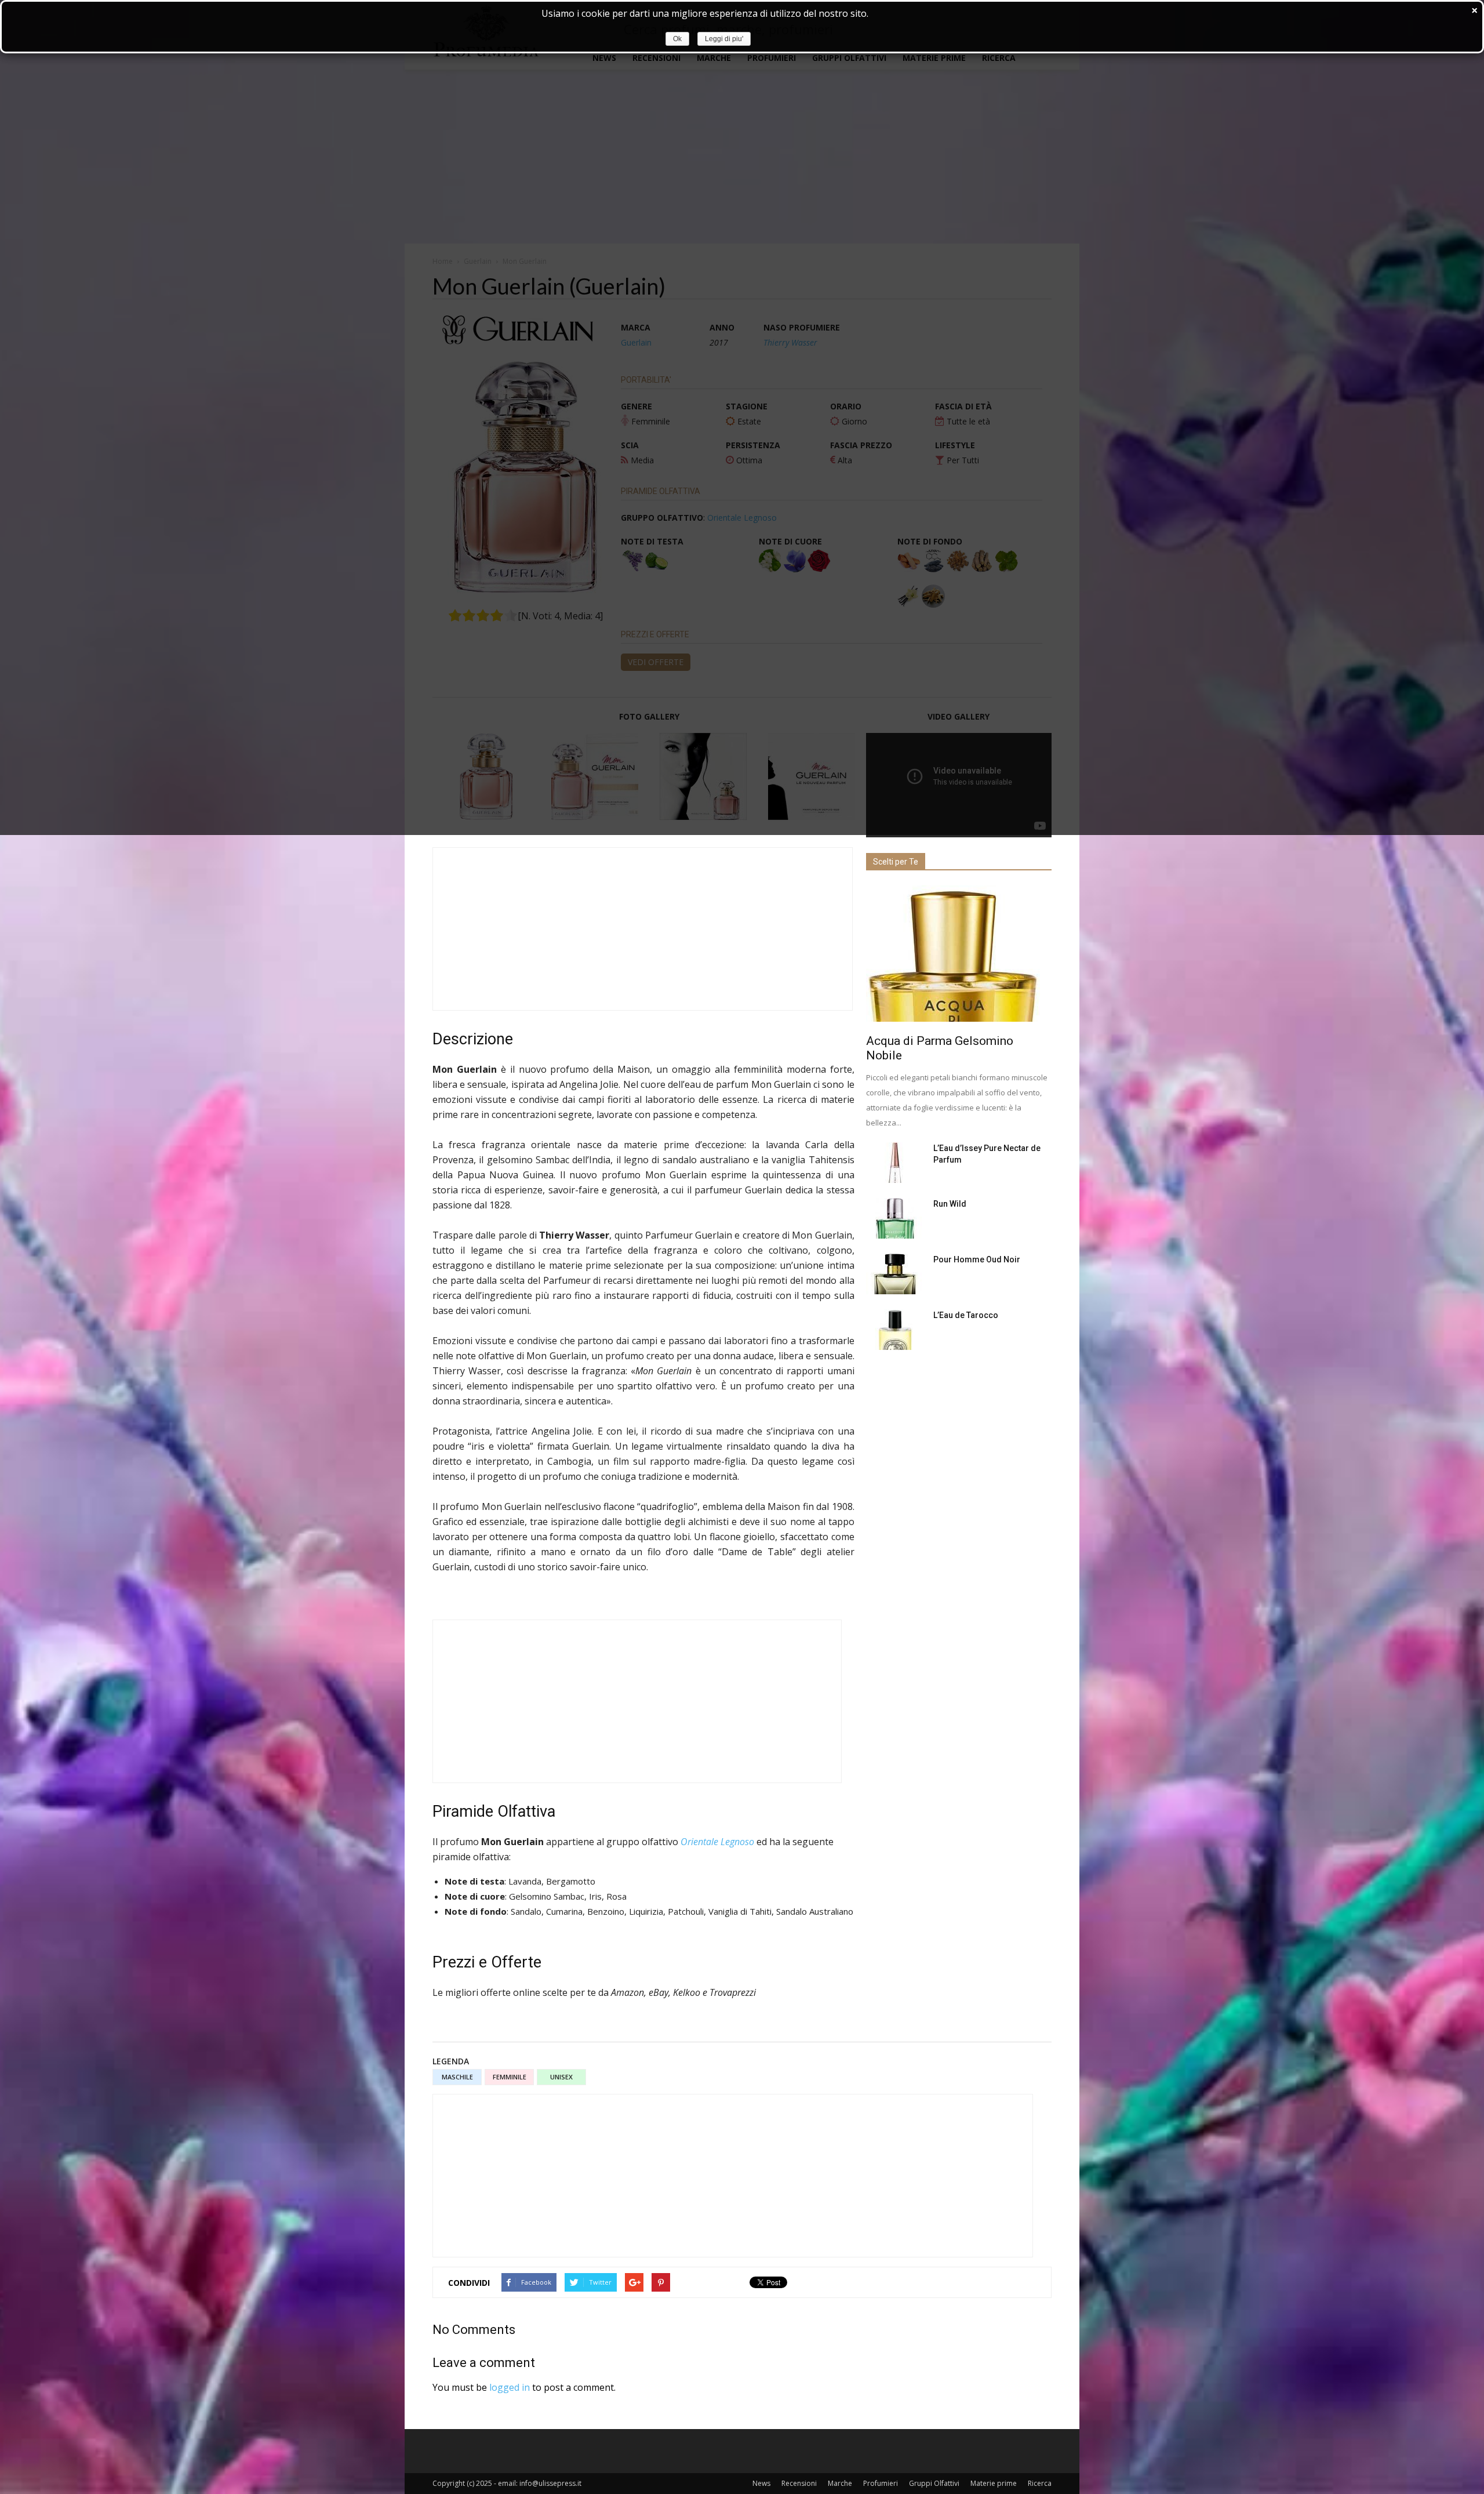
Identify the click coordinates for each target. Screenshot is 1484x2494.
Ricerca (1040, 2483)
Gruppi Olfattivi (934, 2483)
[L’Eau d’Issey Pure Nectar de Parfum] (895, 1163)
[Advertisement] (643, 929)
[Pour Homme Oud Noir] (895, 1274)
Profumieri (881, 2483)
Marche (840, 2483)
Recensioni (799, 2483)
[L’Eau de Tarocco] (895, 1330)
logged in (510, 2387)
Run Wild (950, 1204)
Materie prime (994, 2483)
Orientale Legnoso (717, 1842)
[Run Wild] (895, 1218)
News (761, 2483)
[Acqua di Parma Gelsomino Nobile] (959, 954)
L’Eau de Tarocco (966, 1315)
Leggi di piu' (724, 39)
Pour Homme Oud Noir (977, 1259)
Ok (677, 39)
